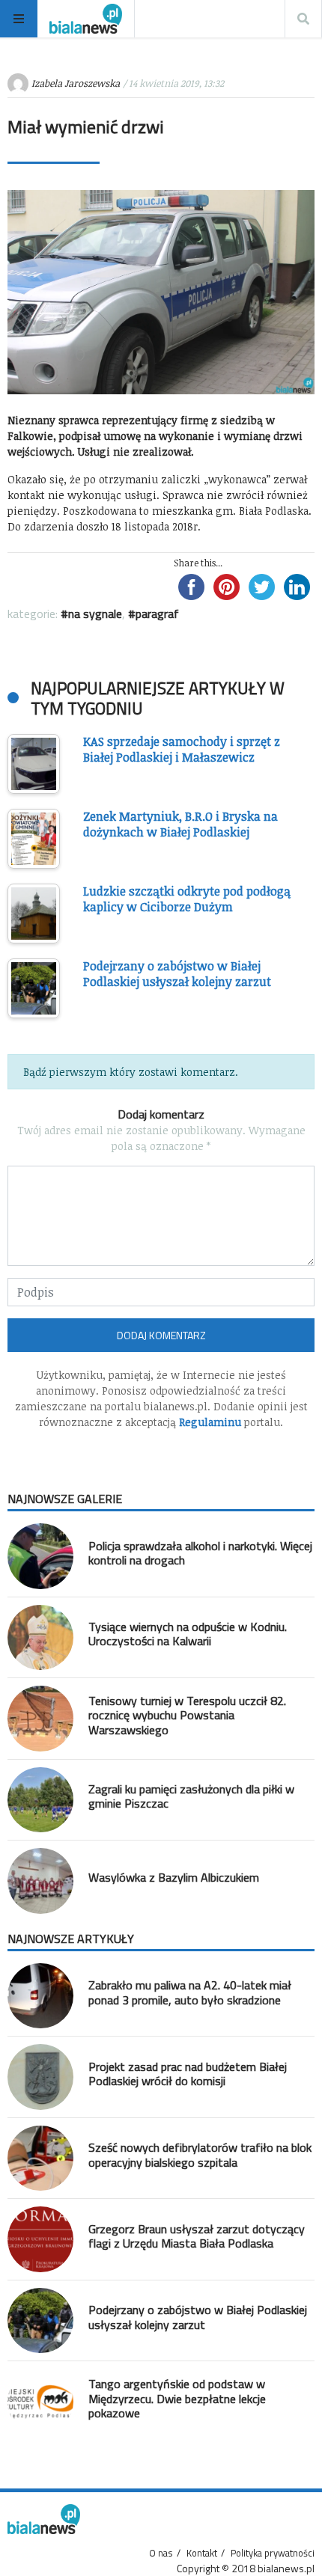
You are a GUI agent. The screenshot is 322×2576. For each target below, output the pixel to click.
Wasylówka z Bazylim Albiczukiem (174, 1877)
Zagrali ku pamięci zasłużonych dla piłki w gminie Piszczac (191, 1796)
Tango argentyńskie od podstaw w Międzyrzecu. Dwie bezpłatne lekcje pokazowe (177, 2398)
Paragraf (157, 614)
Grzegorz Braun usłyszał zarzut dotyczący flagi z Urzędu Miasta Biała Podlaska (197, 2236)
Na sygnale (95, 614)
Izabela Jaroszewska (76, 83)
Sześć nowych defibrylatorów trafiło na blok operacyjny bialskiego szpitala (200, 2154)
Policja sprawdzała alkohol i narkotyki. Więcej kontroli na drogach (200, 1553)
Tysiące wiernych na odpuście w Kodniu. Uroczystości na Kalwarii (188, 1634)
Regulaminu (210, 1422)
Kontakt (202, 2553)
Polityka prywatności (273, 2553)
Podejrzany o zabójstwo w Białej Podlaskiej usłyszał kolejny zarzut (198, 2317)
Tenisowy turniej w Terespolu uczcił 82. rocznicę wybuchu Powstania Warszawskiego (187, 1715)
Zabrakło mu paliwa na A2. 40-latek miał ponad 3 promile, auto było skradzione (190, 1992)
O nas (161, 2553)
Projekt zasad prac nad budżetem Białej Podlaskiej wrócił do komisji (188, 2074)
